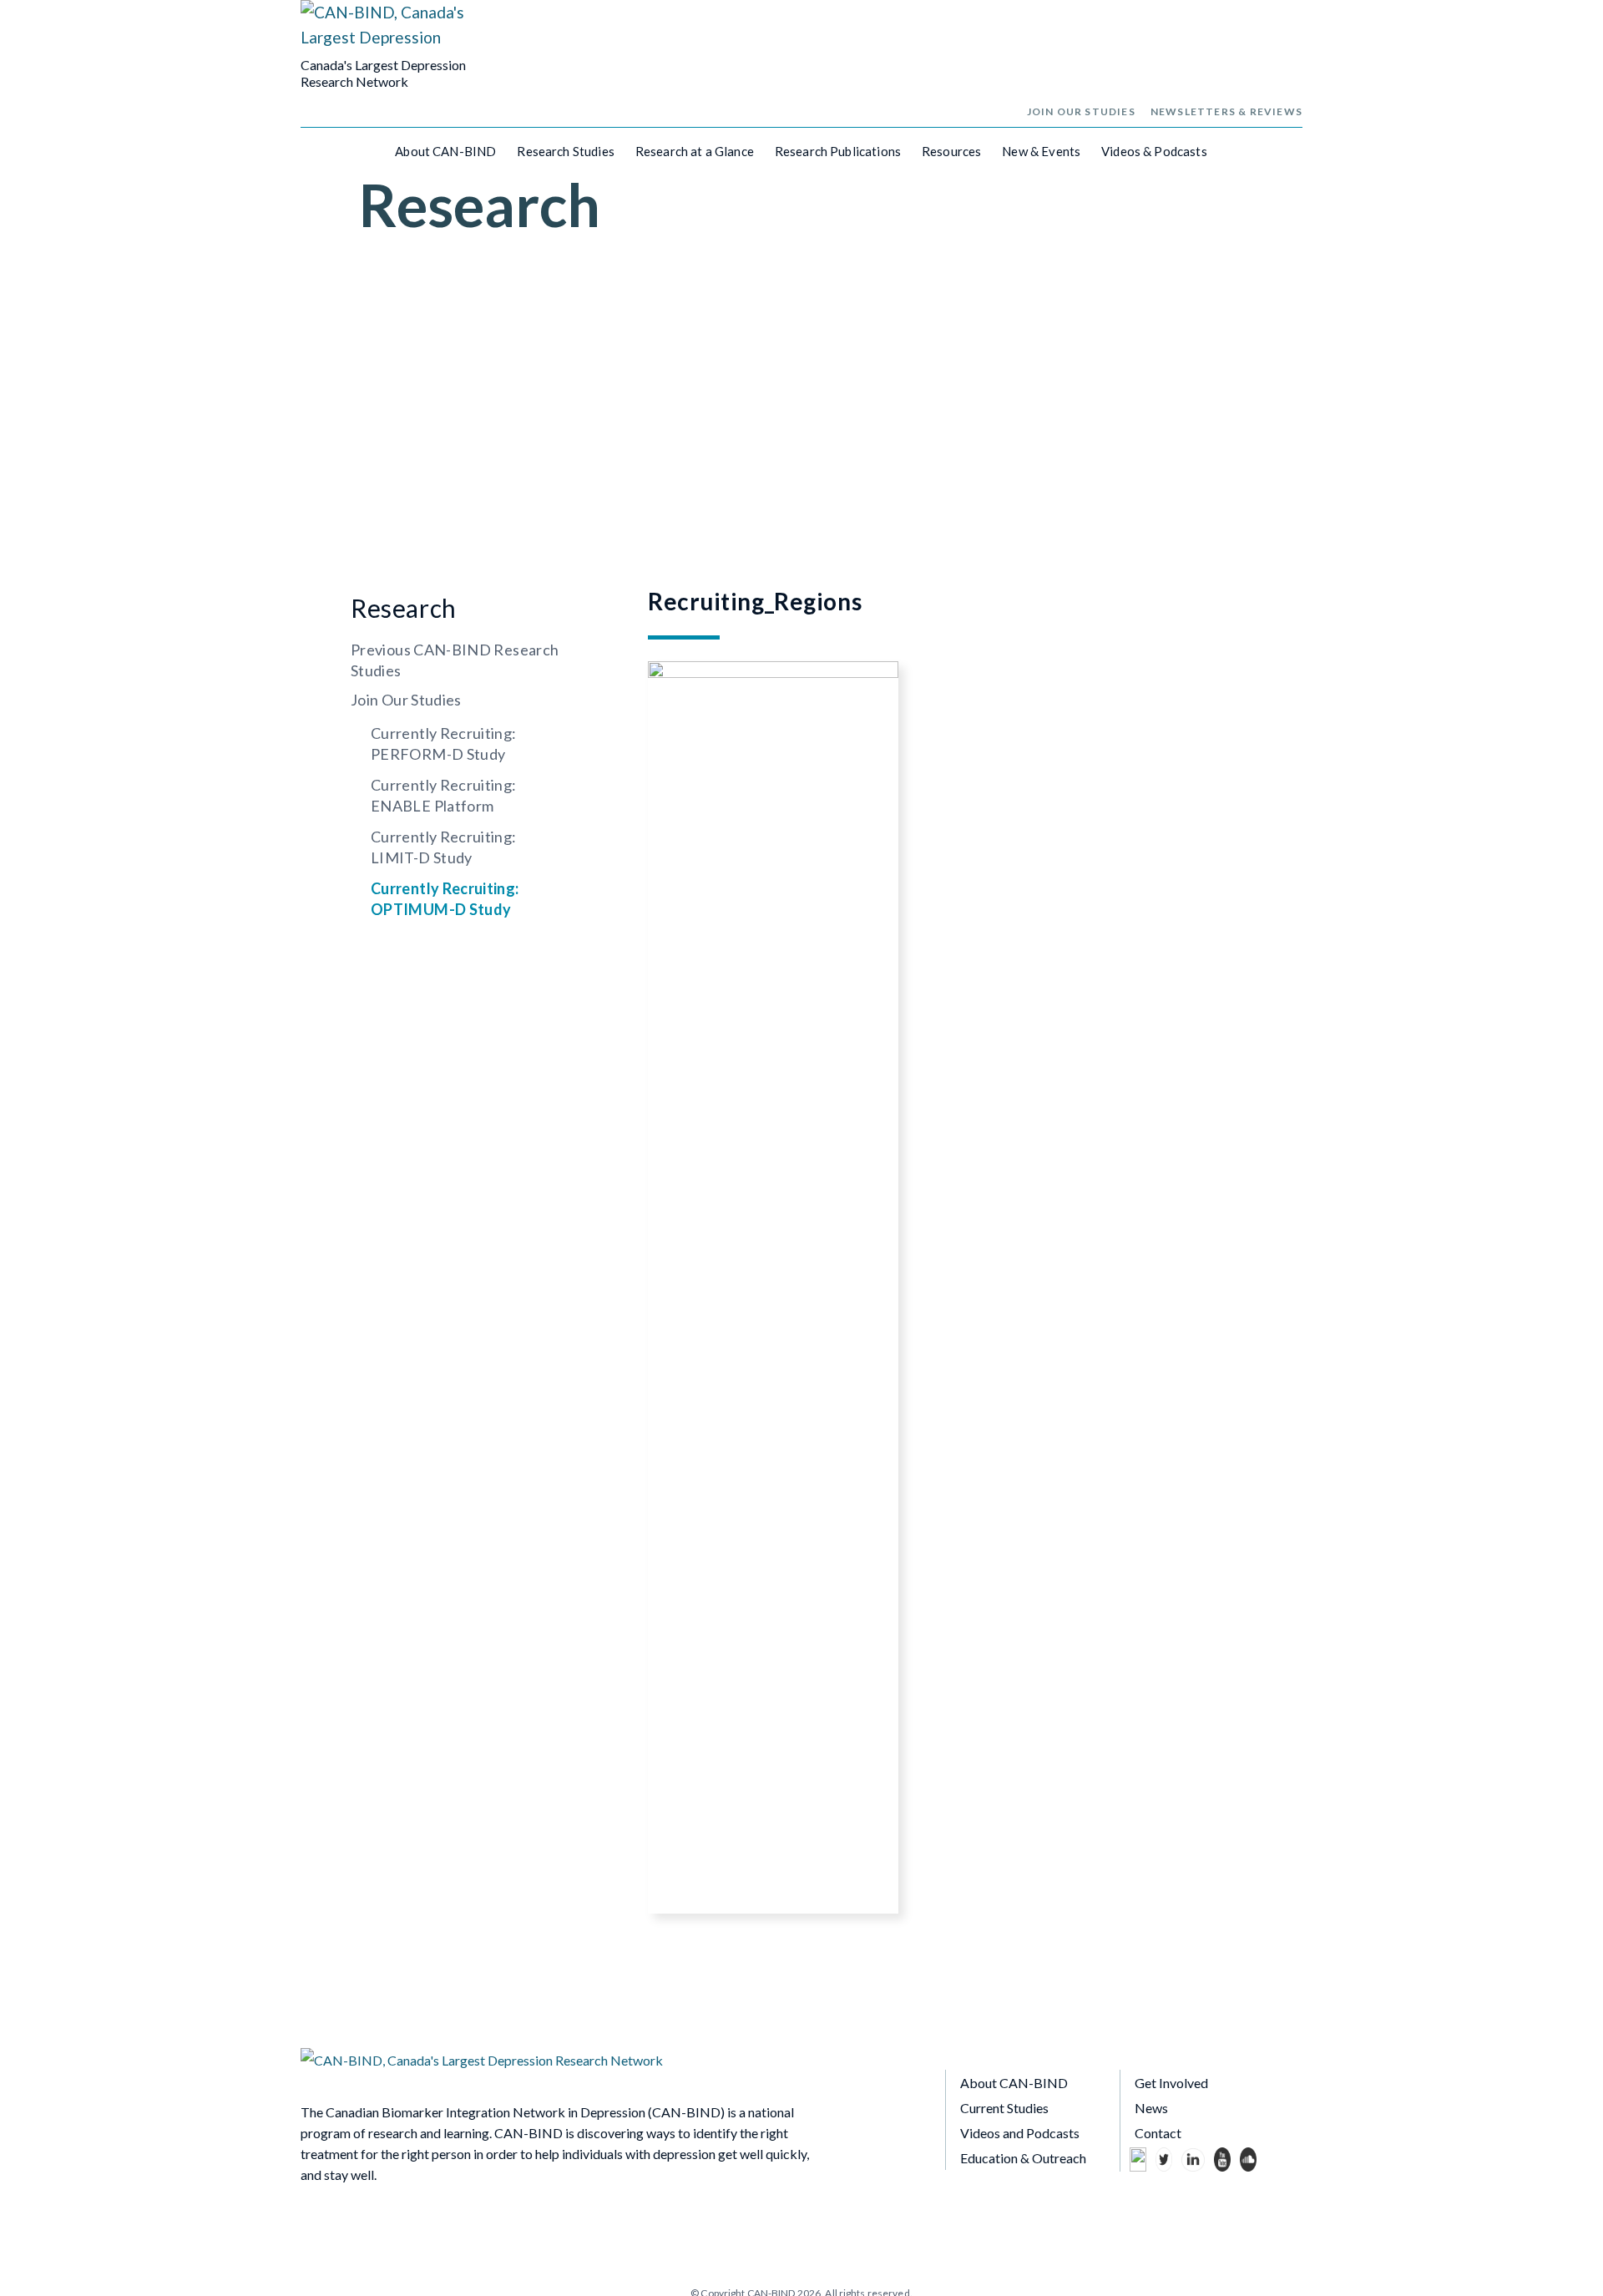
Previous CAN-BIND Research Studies (455, 660)
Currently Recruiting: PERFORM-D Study (444, 743)
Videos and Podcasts (1020, 2133)
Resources (951, 151)
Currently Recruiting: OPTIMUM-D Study (445, 899)
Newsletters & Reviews (1226, 111)
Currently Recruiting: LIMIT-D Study (444, 847)
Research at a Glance (695, 151)
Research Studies (565, 151)
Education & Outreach (1023, 2158)
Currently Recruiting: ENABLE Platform (444, 795)
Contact (1158, 2133)
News (1151, 2108)
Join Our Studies (1081, 111)
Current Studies (1004, 2108)
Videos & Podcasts (1154, 151)
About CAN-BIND (445, 151)
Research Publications (838, 151)
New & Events (1041, 151)
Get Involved (1171, 2083)
